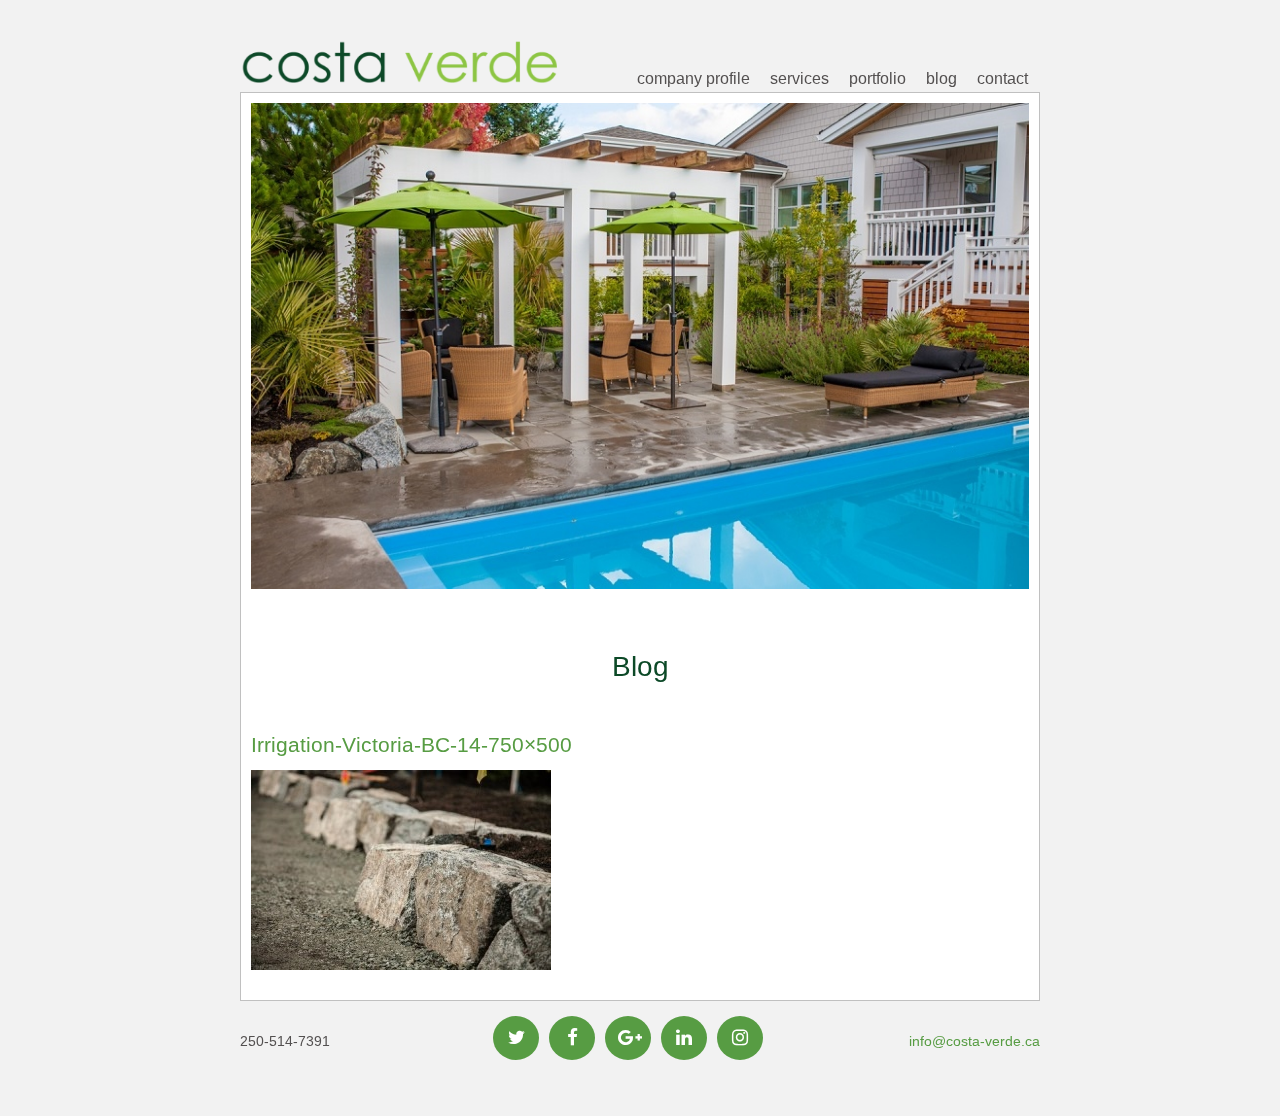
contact (1002, 78)
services (799, 78)
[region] (640, 377)
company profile (693, 78)
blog (941, 78)
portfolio (877, 78)
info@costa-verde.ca (974, 1041)
